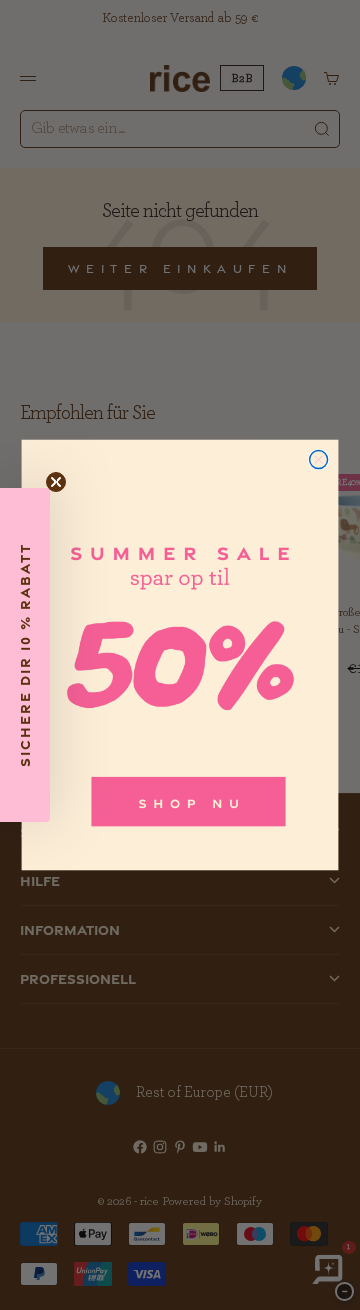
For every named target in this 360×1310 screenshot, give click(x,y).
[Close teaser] (56, 482)
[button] (25, 655)
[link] (180, 655)
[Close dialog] (319, 459)
